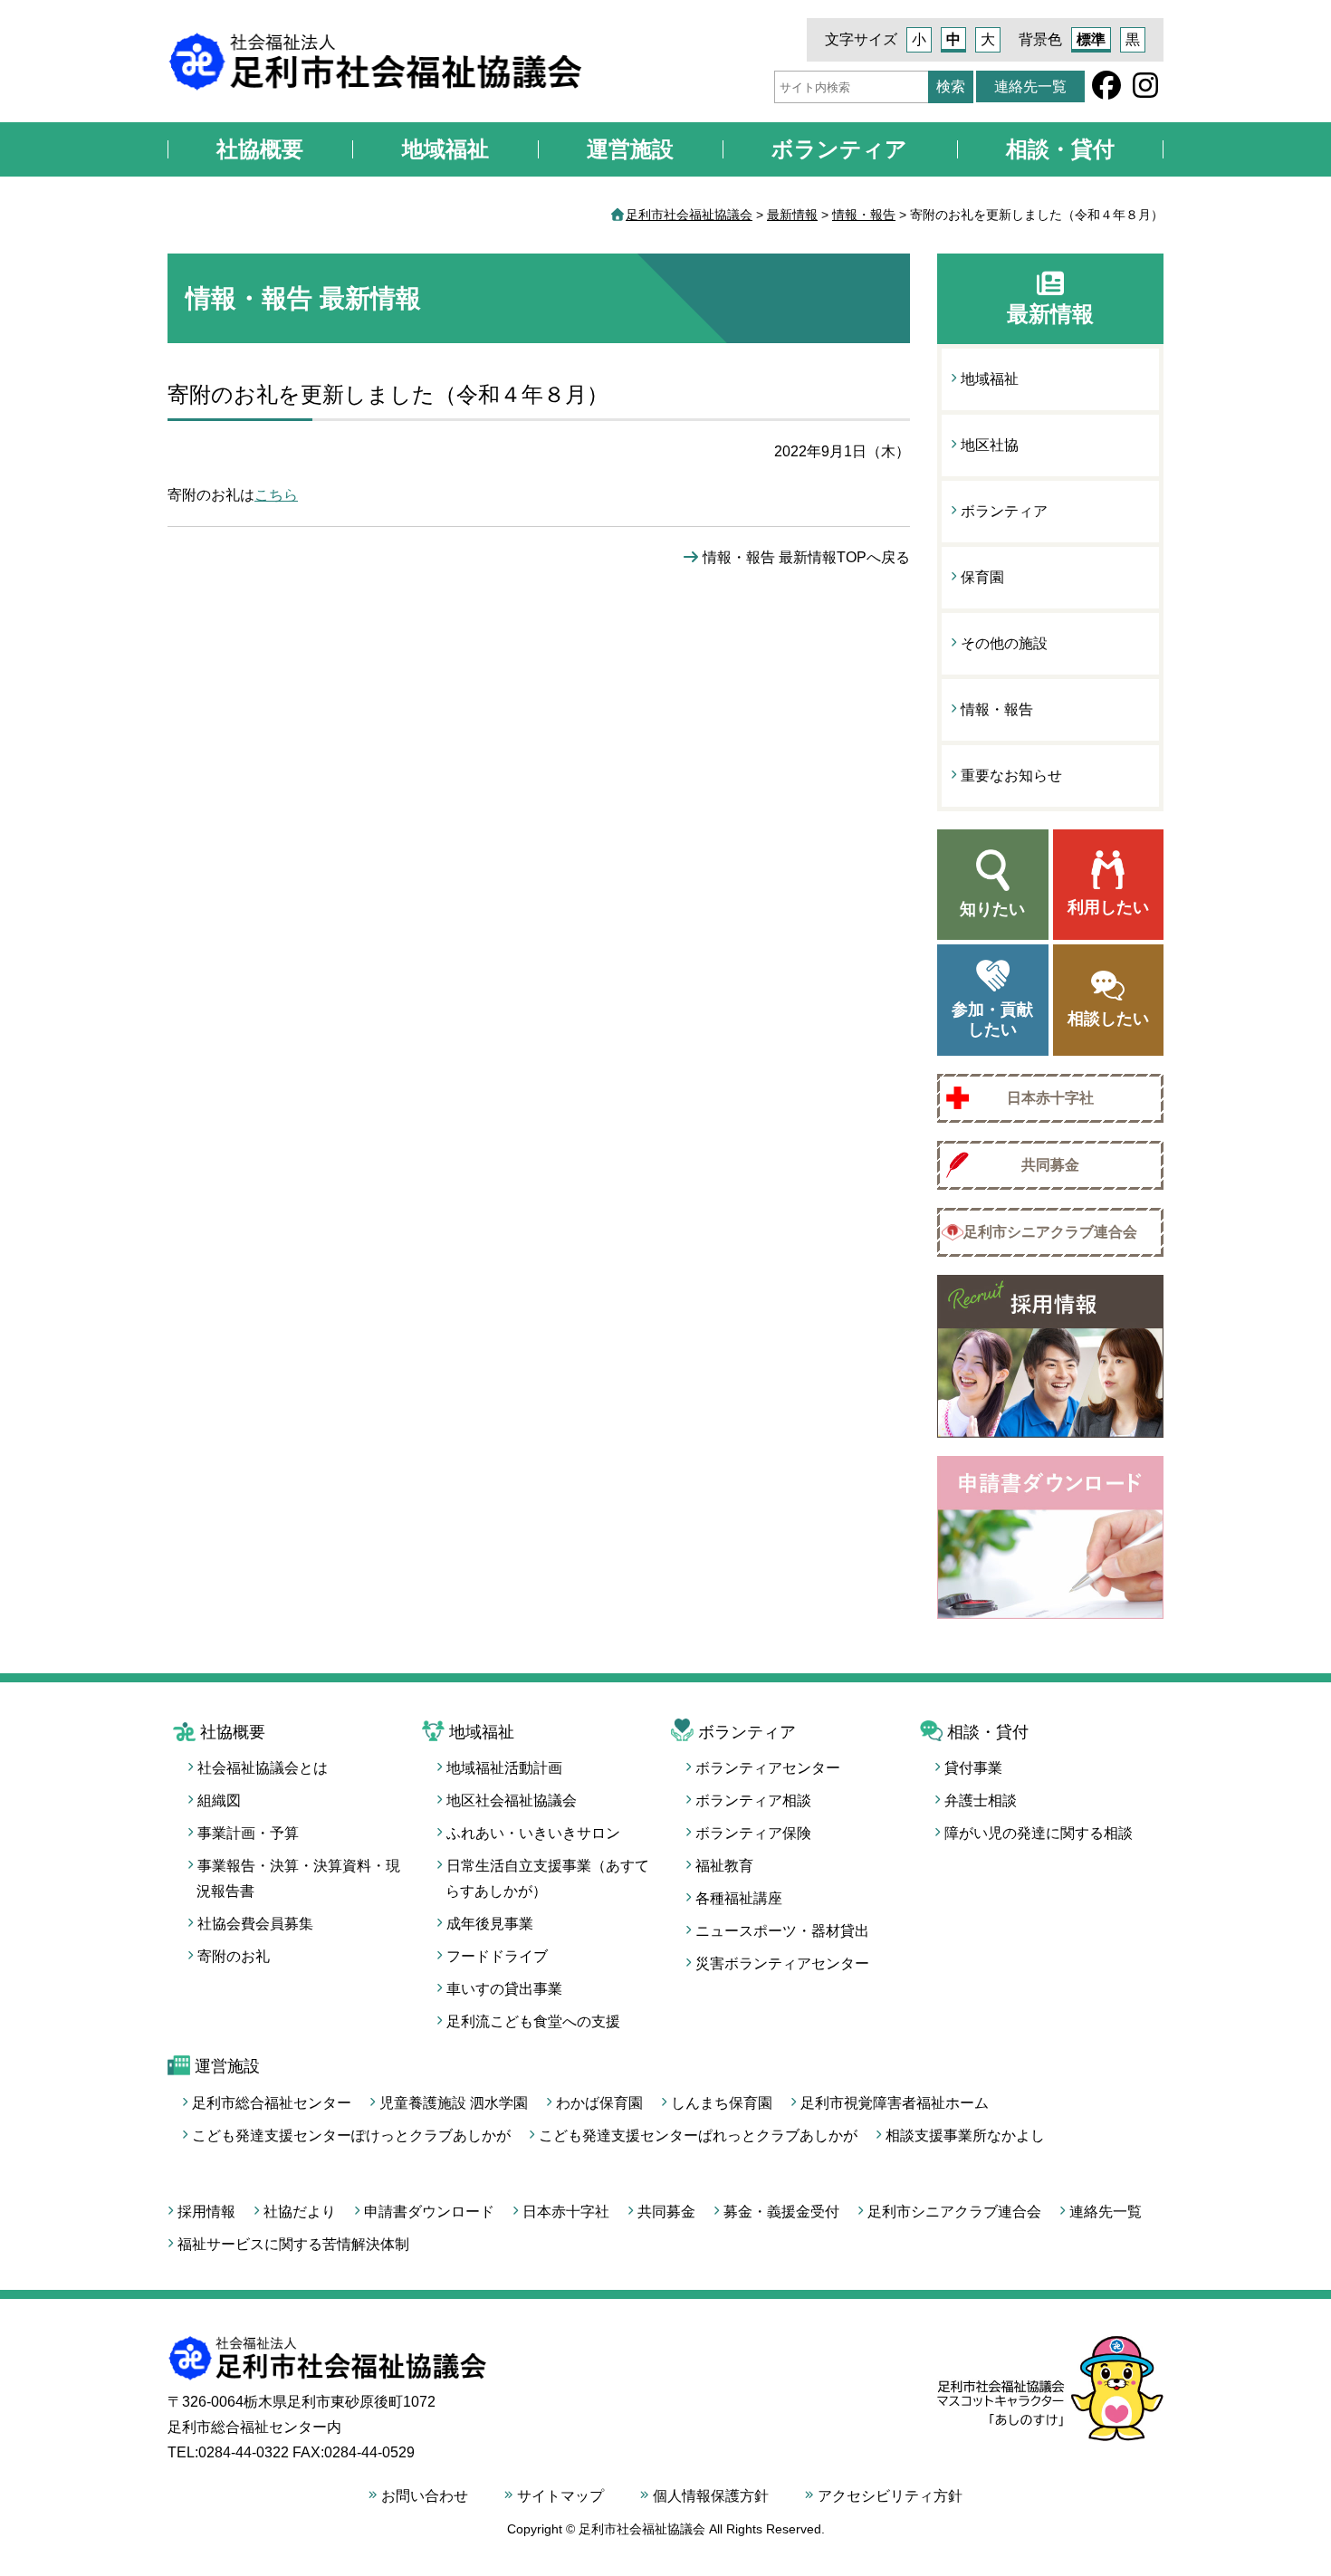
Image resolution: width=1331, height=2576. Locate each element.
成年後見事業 (490, 1924)
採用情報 (206, 2212)
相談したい (1108, 1019)
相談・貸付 (1060, 149)
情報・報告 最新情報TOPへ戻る (806, 557)
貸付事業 (973, 1768)
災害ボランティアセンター (782, 1963)
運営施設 (630, 149)
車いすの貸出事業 (504, 1989)
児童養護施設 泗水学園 (454, 2103)
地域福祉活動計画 (504, 1768)
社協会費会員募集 (255, 1924)
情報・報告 (997, 709)
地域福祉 (445, 149)
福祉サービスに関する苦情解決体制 (293, 2244)
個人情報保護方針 (711, 2496)
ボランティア (839, 149)
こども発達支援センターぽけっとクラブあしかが (351, 2135)
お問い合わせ (425, 2496)
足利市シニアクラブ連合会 (1050, 1232)
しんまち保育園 (722, 2103)
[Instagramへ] (1145, 91)
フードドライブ (497, 1956)
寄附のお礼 (234, 1956)
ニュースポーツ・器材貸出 (782, 1931)
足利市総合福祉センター (272, 2103)
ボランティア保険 (753, 1833)
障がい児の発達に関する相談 (1039, 1833)
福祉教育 (724, 1866)
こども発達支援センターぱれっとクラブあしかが (698, 2135)
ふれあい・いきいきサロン (533, 1833)
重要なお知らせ (1011, 776)
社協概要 (260, 149)
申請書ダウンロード (429, 2212)
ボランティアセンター (768, 1768)
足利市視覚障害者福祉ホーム (895, 2103)
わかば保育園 (599, 2103)
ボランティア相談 (753, 1800)
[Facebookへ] (1106, 91)
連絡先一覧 (1030, 86)
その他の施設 (1004, 643)
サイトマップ (560, 2496)
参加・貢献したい (992, 1020)
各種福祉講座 (739, 1898)
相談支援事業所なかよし (965, 2135)
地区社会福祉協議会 (512, 1800)
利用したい (1108, 907)
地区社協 (990, 445)
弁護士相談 (981, 1800)
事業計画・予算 (248, 1833)
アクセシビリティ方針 (890, 2496)
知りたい (992, 909)
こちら (276, 495)
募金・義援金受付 (781, 2212)
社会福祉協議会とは (263, 1768)
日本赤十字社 (1050, 1098)
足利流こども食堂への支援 (533, 2021)
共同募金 (1050, 1165)
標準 (1091, 39)
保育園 (982, 577)
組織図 (219, 1800)
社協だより (300, 2212)
